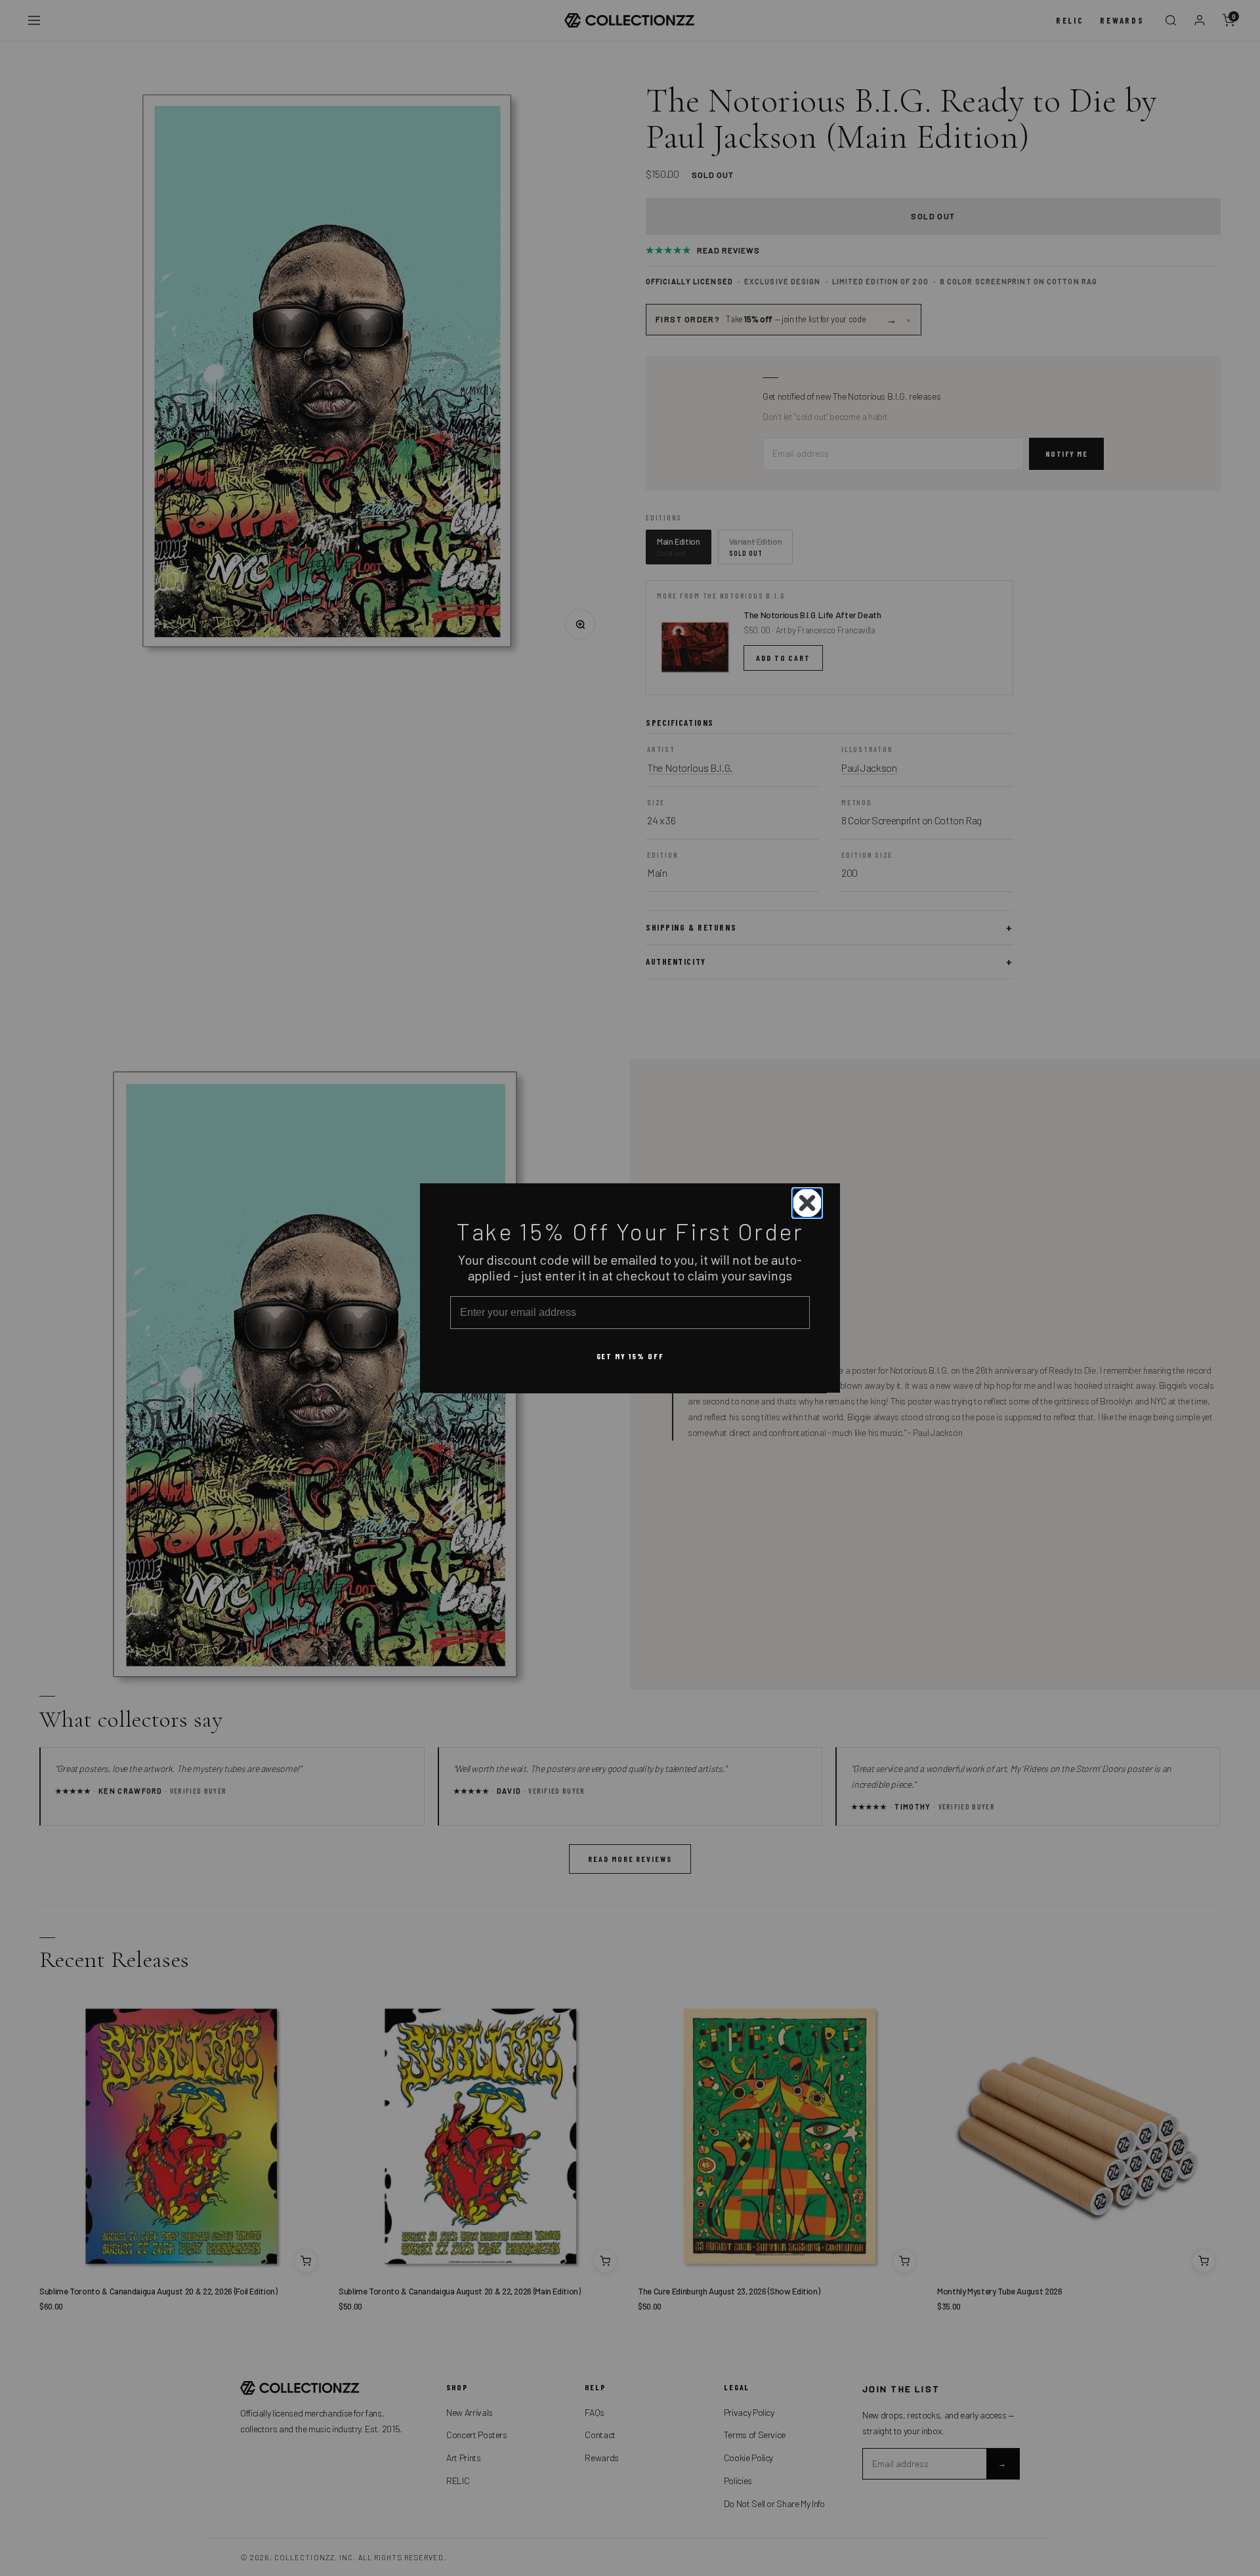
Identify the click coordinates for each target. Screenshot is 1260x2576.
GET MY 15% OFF (630, 1355)
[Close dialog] (807, 1203)
